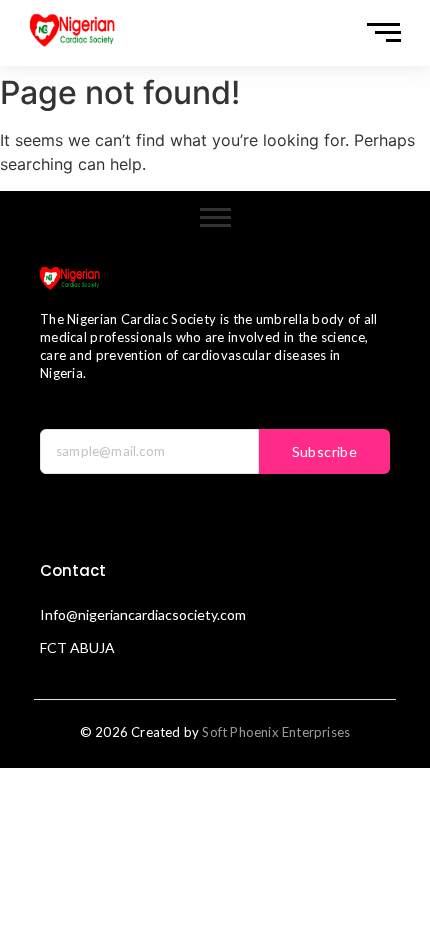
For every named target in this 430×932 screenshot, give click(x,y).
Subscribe (325, 451)
